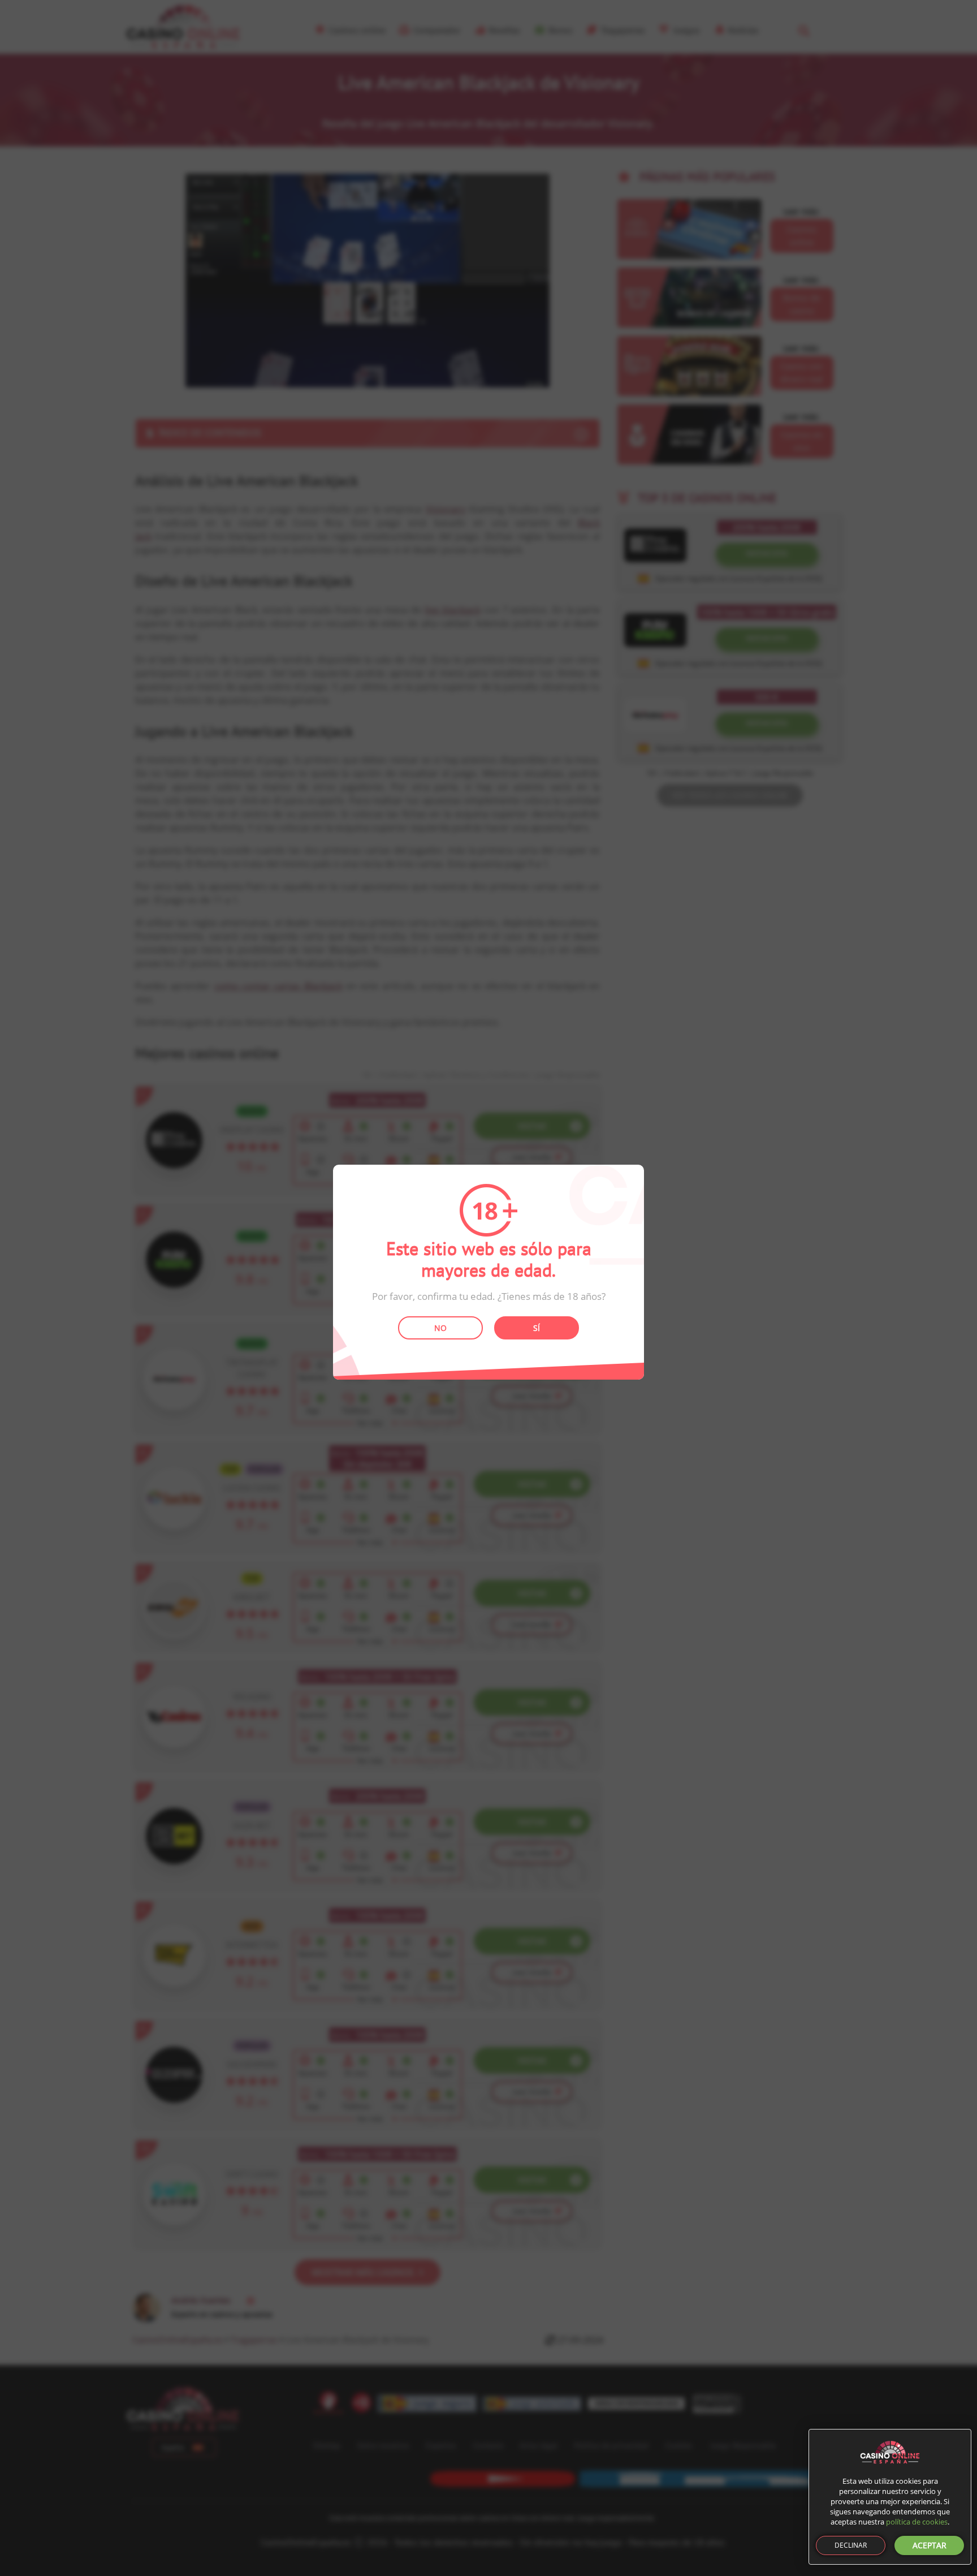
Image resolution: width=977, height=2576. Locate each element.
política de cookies (917, 2522)
